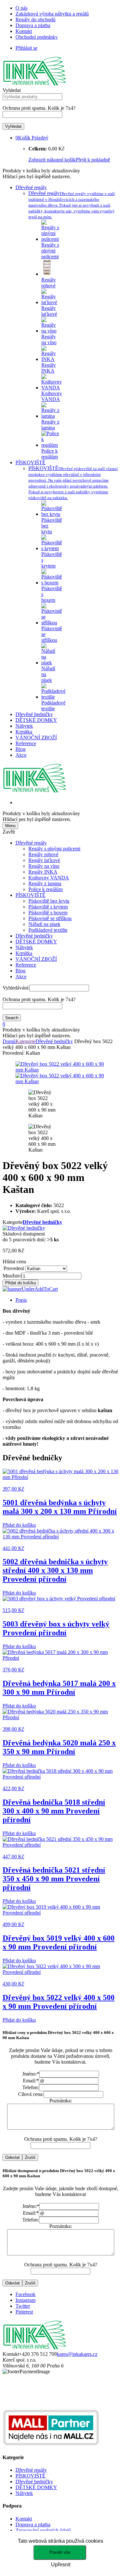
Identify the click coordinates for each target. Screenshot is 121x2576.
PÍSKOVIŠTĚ (30, 462)
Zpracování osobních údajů (43, 2530)
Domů (9, 1041)
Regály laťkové (44, 860)
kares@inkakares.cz (77, 2354)
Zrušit (30, 2157)
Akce (21, 755)
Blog (20, 749)
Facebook (25, 2294)
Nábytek (24, 726)
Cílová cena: (31, 2094)
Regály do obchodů (35, 20)
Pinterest (24, 2312)
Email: (31, 2081)
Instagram (25, 2300)
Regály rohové (43, 854)
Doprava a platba (33, 25)
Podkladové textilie (48, 930)
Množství (12, 1276)
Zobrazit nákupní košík (52, 160)
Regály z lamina (45, 883)
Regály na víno (44, 866)
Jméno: (31, 2074)
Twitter (23, 2306)
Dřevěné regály (31, 187)
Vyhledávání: (16, 988)
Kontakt (24, 31)
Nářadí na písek (44, 924)
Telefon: (31, 2087)
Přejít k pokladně (93, 160)
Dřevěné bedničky (34, 714)
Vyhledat (12, 90)
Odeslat (12, 2157)
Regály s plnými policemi (54, 849)
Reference (26, 743)
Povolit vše (60, 2552)
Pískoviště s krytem (48, 907)
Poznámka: (61, 2101)
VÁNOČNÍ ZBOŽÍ (36, 738)
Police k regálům (45, 889)
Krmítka (24, 732)
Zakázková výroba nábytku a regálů (52, 14)
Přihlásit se (26, 48)
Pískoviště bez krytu (49, 901)
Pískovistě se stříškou (50, 918)
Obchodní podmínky (37, 37)
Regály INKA (43, 872)
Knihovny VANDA (49, 878)
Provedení (14, 1268)
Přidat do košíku (20, 1283)
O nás (21, 8)
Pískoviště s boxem (48, 913)
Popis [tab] (21, 1300)
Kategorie (25, 1041)
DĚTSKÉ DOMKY (36, 720)
